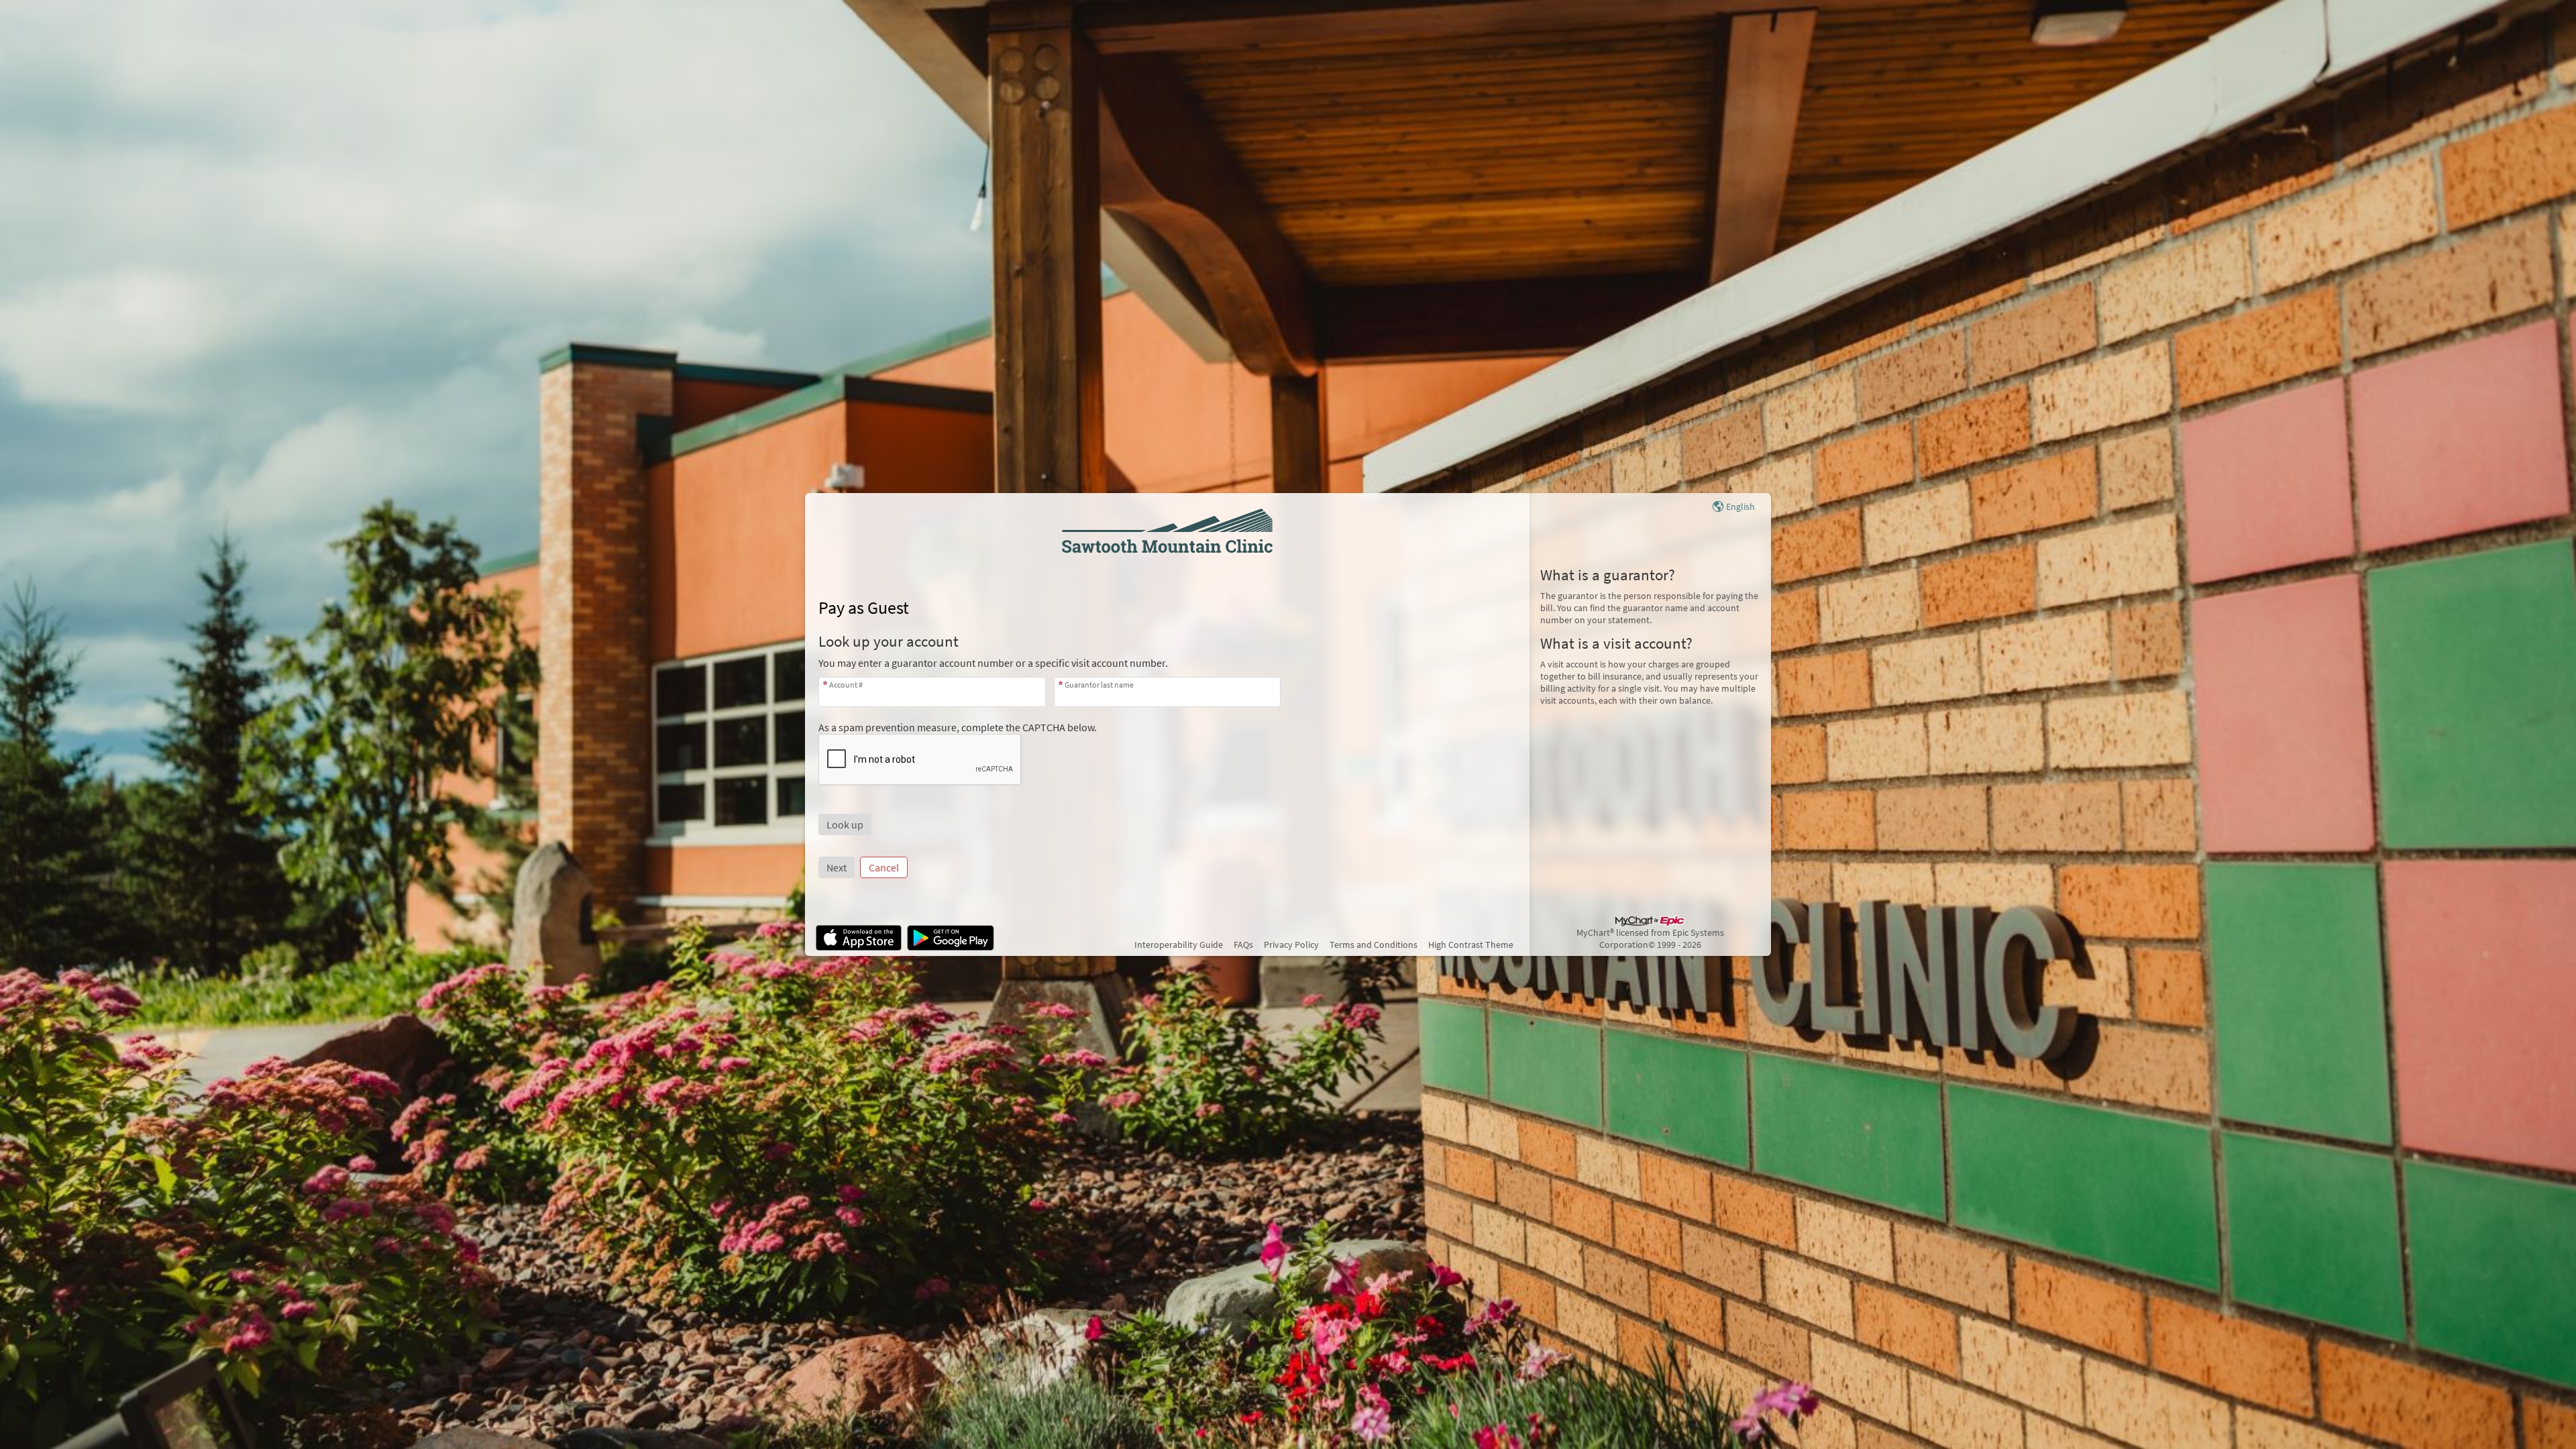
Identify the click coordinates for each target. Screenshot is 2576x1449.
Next (837, 867)
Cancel (884, 867)
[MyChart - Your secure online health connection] (1167, 531)
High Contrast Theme (1471, 945)
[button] (845, 824)
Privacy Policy (1291, 945)
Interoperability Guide (1179, 945)
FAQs (1243, 945)
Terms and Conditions (1374, 945)
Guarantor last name (1099, 685)
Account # (846, 685)
